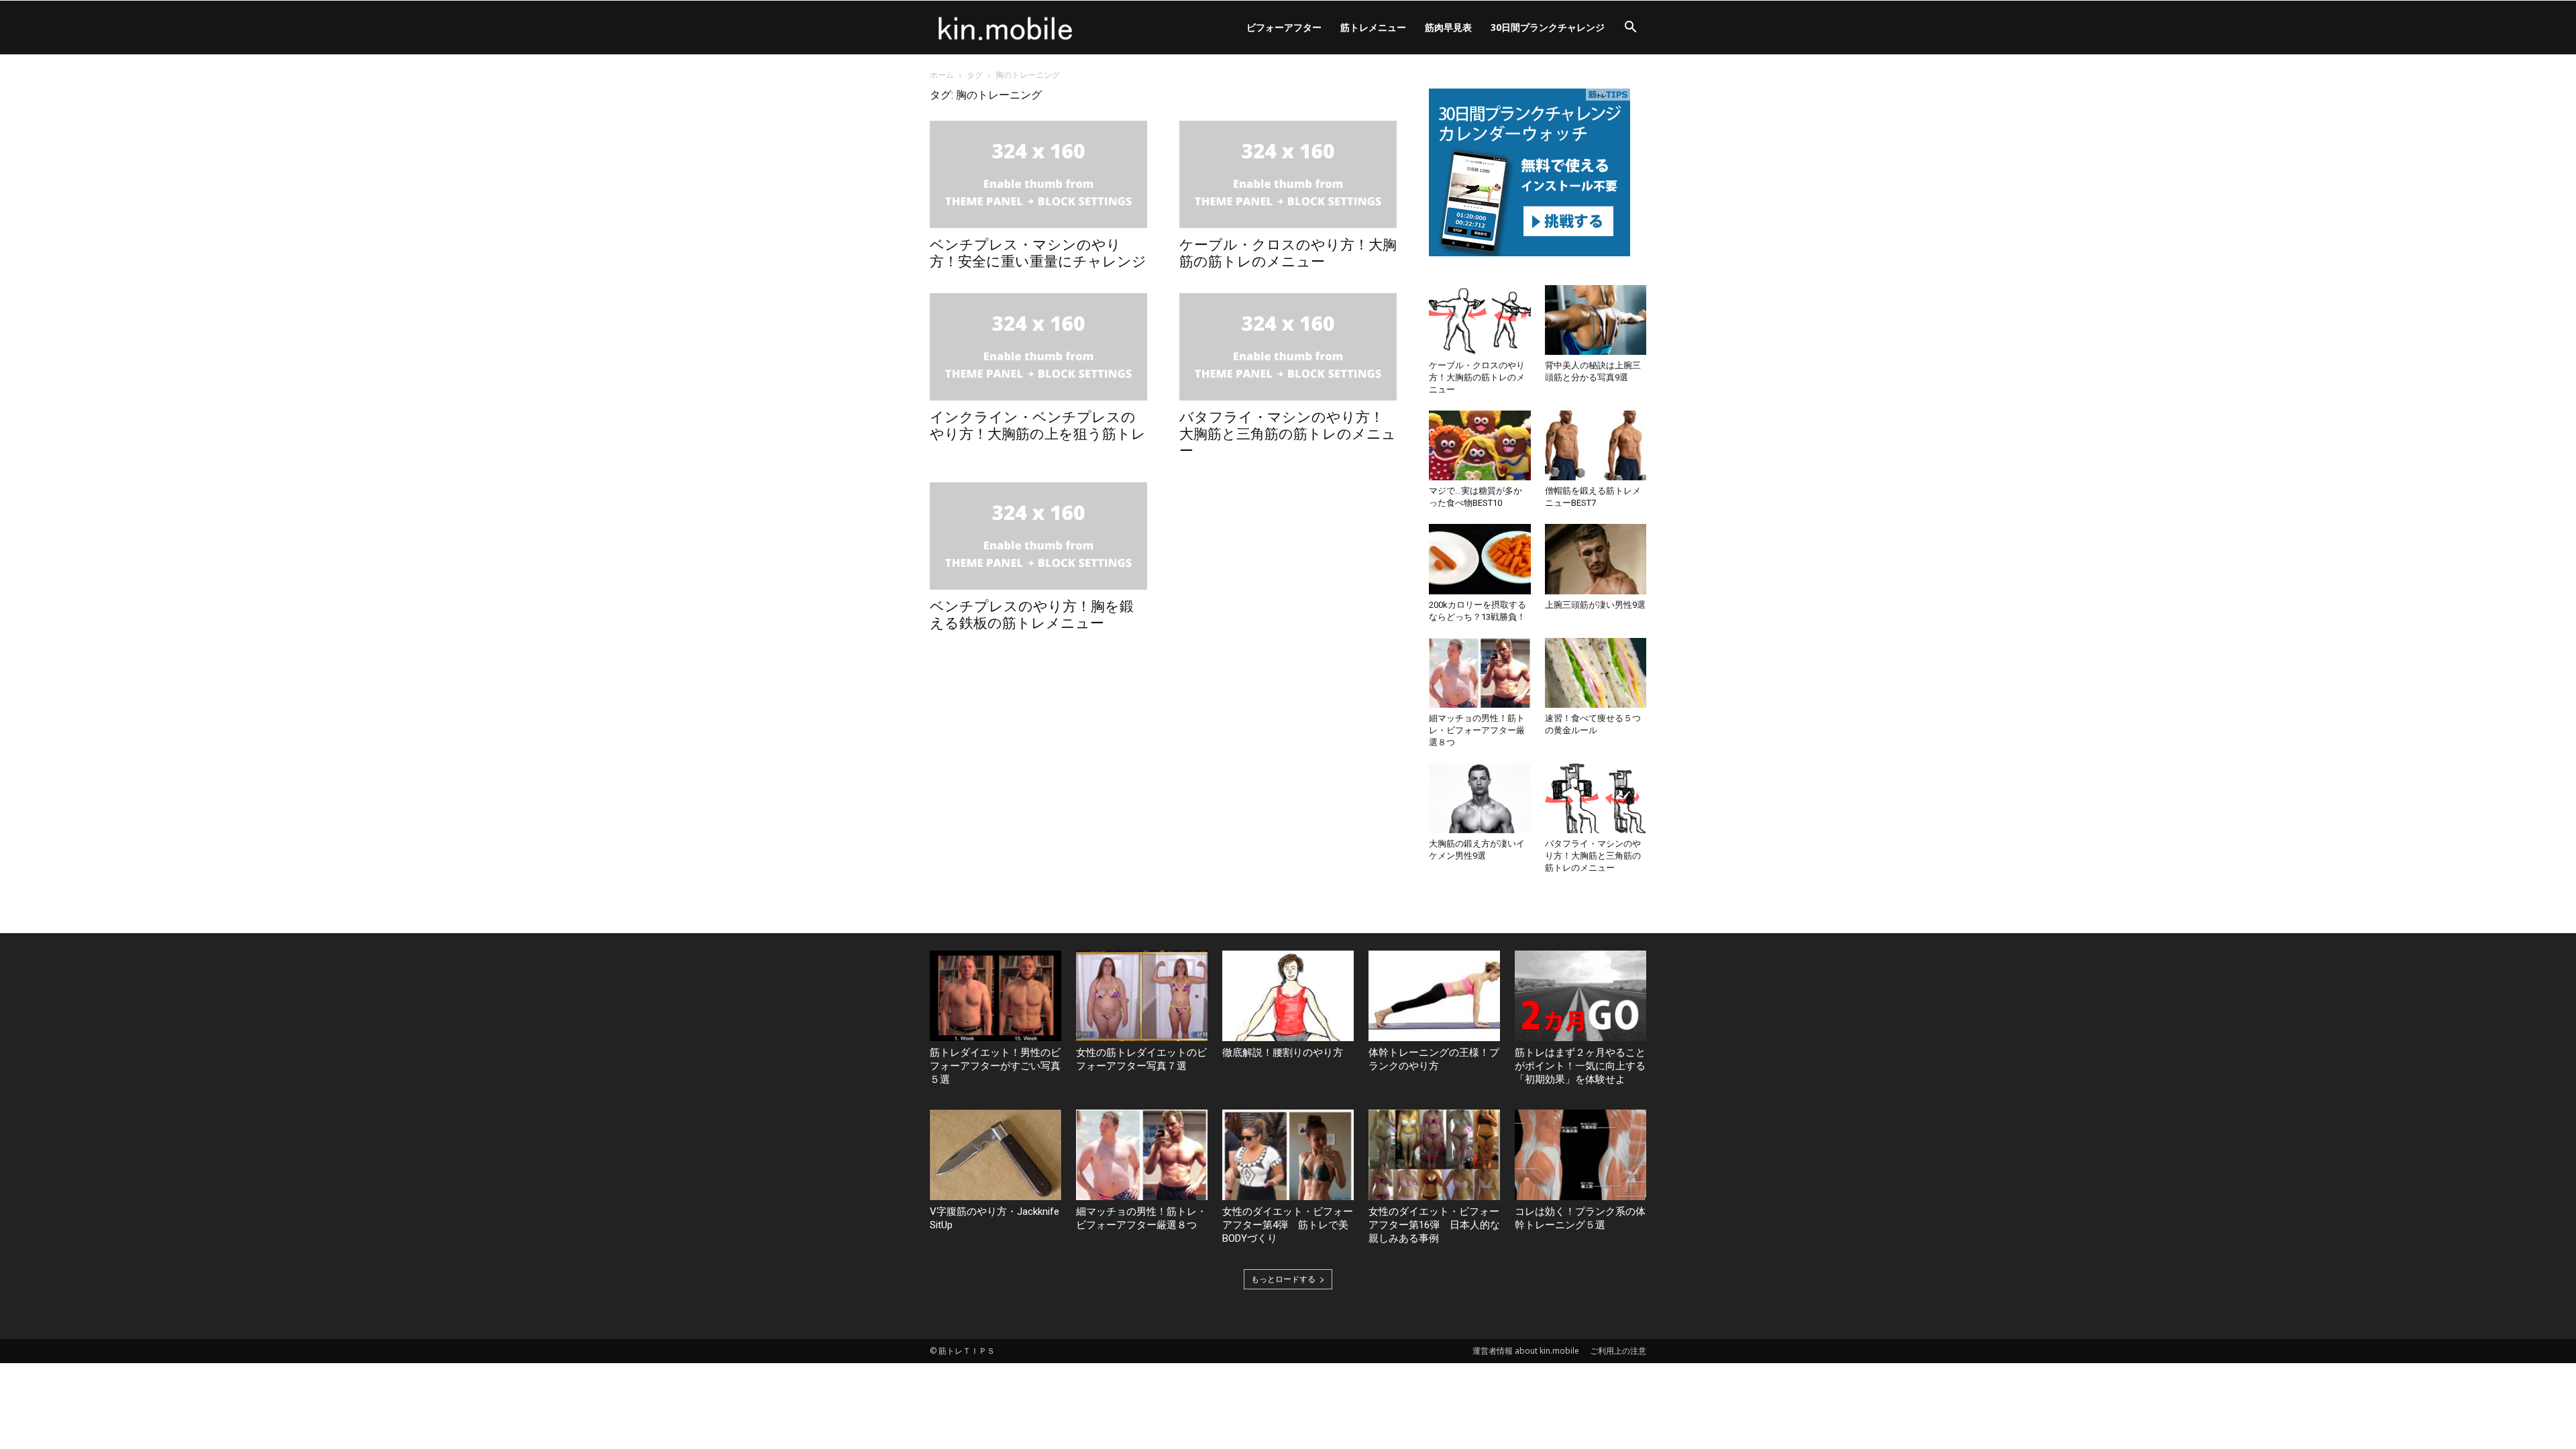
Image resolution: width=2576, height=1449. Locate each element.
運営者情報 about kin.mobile (1526, 1351)
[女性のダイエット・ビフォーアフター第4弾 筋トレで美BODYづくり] (1288, 1155)
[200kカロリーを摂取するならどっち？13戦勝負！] (1480, 559)
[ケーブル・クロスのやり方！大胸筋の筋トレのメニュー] (1288, 174)
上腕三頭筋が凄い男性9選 (1595, 605)
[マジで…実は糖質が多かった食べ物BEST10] (1480, 445)
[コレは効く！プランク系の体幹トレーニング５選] (1580, 1155)
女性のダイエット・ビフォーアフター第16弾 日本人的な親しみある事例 (1434, 1225)
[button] (1630, 29)
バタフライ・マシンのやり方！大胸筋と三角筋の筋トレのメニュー (1288, 434)
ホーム (942, 75)
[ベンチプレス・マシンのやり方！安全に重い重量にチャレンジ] (1038, 174)
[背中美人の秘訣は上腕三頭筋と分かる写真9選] (1596, 320)
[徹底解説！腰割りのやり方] (1288, 996)
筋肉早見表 (1448, 27)
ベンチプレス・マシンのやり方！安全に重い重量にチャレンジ (1038, 253)
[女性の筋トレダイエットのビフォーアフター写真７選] (1142, 996)
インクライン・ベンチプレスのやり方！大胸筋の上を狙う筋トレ (1038, 426)
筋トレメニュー (1373, 27)
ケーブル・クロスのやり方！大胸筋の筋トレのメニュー (1288, 253)
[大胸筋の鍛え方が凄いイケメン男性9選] (1480, 798)
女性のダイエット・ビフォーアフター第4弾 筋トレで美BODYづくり (1288, 1225)
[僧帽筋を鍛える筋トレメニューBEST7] (1596, 445)
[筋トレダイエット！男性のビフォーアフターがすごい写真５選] (996, 996)
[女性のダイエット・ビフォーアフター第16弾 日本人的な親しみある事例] (1434, 1155)
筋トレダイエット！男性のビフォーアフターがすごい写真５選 (995, 1066)
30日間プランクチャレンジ (1548, 27)
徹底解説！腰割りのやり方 (1283, 1053)
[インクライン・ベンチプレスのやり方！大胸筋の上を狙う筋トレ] (1038, 347)
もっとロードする (1283, 1279)
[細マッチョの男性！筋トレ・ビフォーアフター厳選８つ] (1480, 673)
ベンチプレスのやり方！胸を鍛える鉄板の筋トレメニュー (1032, 615)
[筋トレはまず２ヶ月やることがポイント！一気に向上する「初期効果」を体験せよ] (1580, 996)
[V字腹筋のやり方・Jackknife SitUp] (996, 1155)
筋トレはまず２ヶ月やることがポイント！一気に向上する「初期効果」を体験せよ (1580, 1066)
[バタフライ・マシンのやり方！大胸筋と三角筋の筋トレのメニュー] (1288, 347)
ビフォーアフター (1284, 27)
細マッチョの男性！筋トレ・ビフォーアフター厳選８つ (1477, 730)
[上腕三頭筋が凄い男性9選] (1596, 559)
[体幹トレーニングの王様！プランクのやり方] (1434, 996)
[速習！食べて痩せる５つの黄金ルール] (1596, 673)
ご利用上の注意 (1618, 1351)
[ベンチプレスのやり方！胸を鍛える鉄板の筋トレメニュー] (1038, 536)
